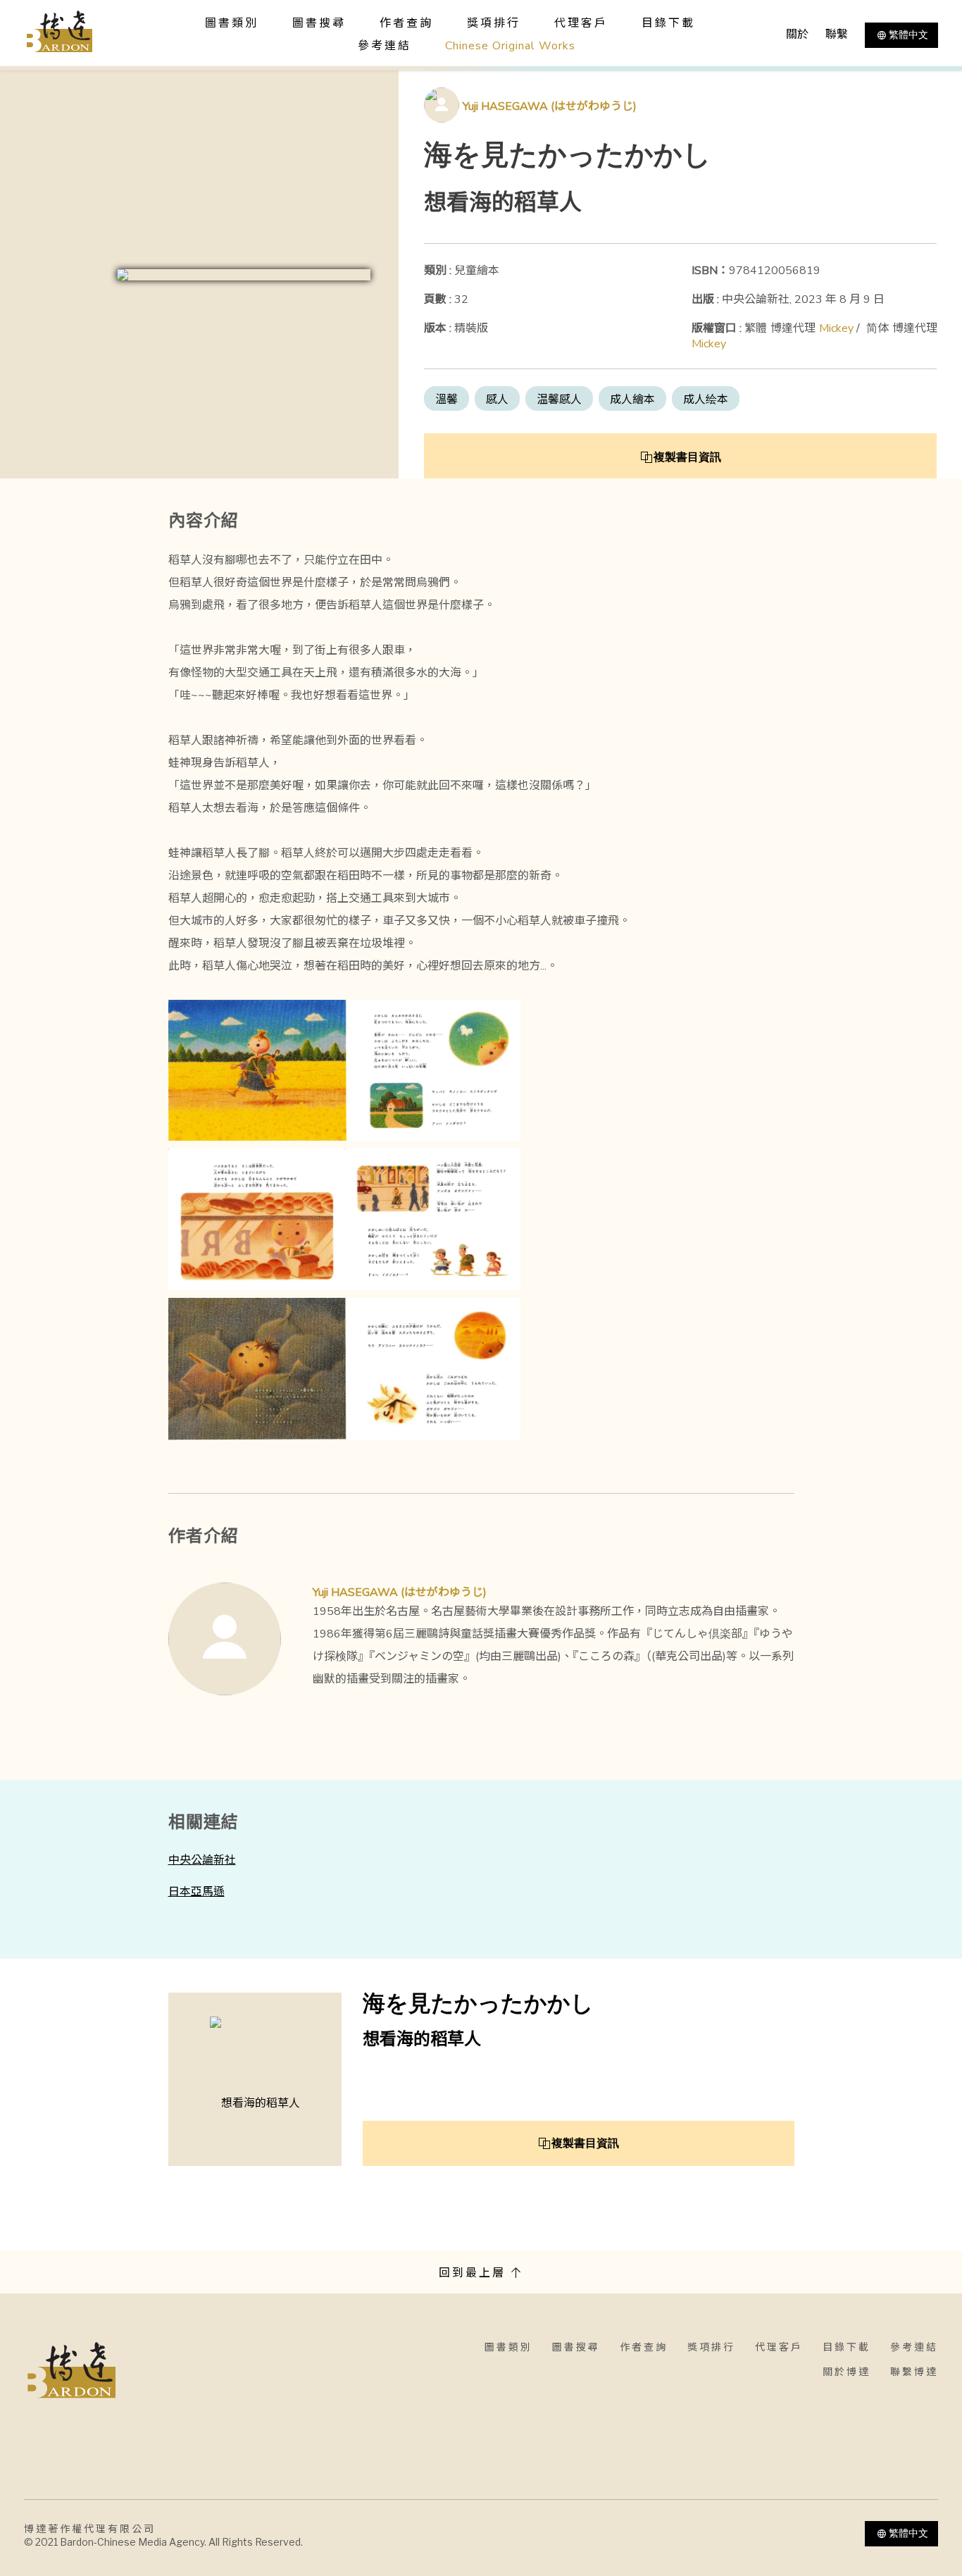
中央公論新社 (202, 1860)
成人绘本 (706, 400)
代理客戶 (581, 23)
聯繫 (837, 35)
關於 (797, 35)
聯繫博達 (914, 2372)
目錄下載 (668, 23)
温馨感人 (559, 400)
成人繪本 (632, 400)
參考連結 (385, 46)
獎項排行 (494, 23)
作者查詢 (406, 23)
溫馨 (446, 400)
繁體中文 (908, 35)
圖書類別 (508, 2347)
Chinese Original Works (510, 46)
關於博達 (847, 2372)
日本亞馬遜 (196, 1892)
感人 (497, 400)
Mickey (836, 328)
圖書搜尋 (576, 2347)
